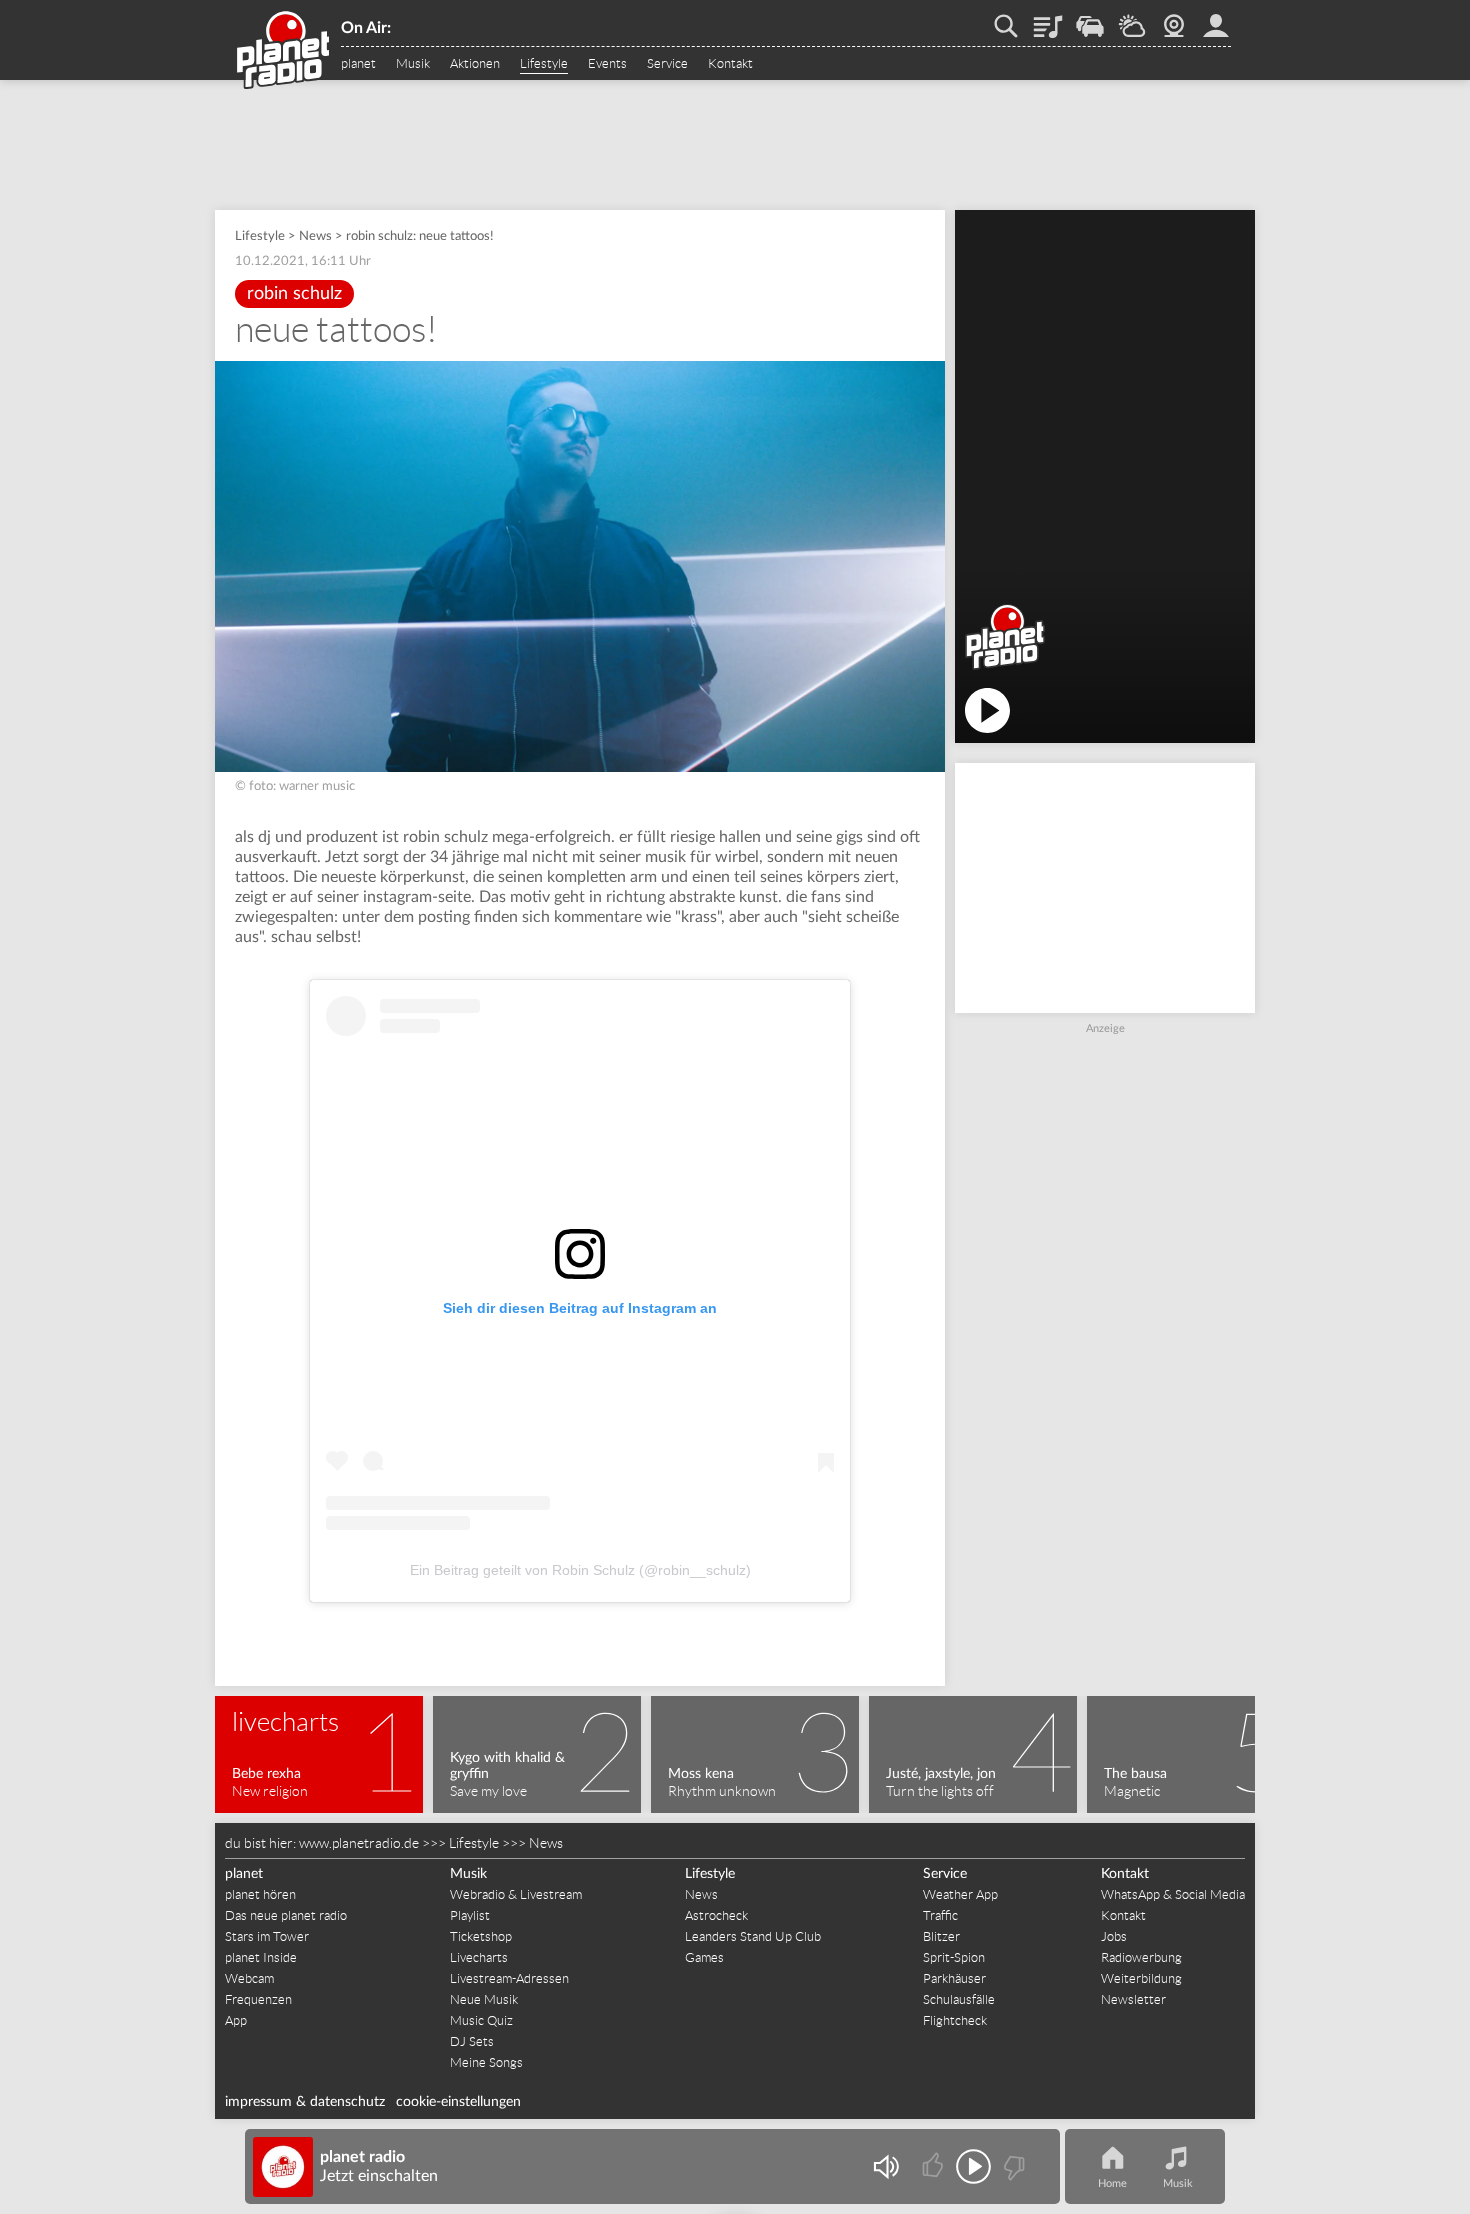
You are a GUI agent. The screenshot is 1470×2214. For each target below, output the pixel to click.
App (236, 2020)
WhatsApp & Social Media (1173, 1894)
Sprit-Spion (954, 1957)
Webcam (1174, 19)
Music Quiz (481, 2020)
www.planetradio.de (359, 1843)
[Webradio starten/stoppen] (973, 2166)
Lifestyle (544, 64)
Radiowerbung (1141, 1957)
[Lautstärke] (885, 2166)
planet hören (260, 1894)
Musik (413, 64)
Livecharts (479, 1957)
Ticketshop (481, 1936)
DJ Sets (472, 2041)
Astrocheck (716, 1915)
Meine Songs (486, 2062)
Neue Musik (484, 1999)
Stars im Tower (267, 1936)
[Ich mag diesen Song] (934, 2166)
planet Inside (261, 1957)
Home (1112, 2183)
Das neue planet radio (286, 1915)
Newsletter (1133, 1999)
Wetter (1132, 19)
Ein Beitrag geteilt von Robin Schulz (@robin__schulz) (580, 1570)
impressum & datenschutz (305, 2102)
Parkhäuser (954, 1978)
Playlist (1048, 19)
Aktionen (475, 64)
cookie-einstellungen (458, 2102)
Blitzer (941, 1936)
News (315, 236)
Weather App (960, 1894)
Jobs (1114, 1936)
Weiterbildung (1141, 1978)
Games (704, 1957)
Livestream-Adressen (509, 1978)
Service (667, 64)
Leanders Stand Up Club (753, 1936)
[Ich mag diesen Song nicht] (1012, 2166)
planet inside (1216, 19)
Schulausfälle (959, 1999)
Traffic (1090, 19)
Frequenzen (258, 1999)
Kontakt (730, 64)
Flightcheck (955, 2020)
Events (607, 64)
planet (358, 64)
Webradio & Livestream (516, 1894)
